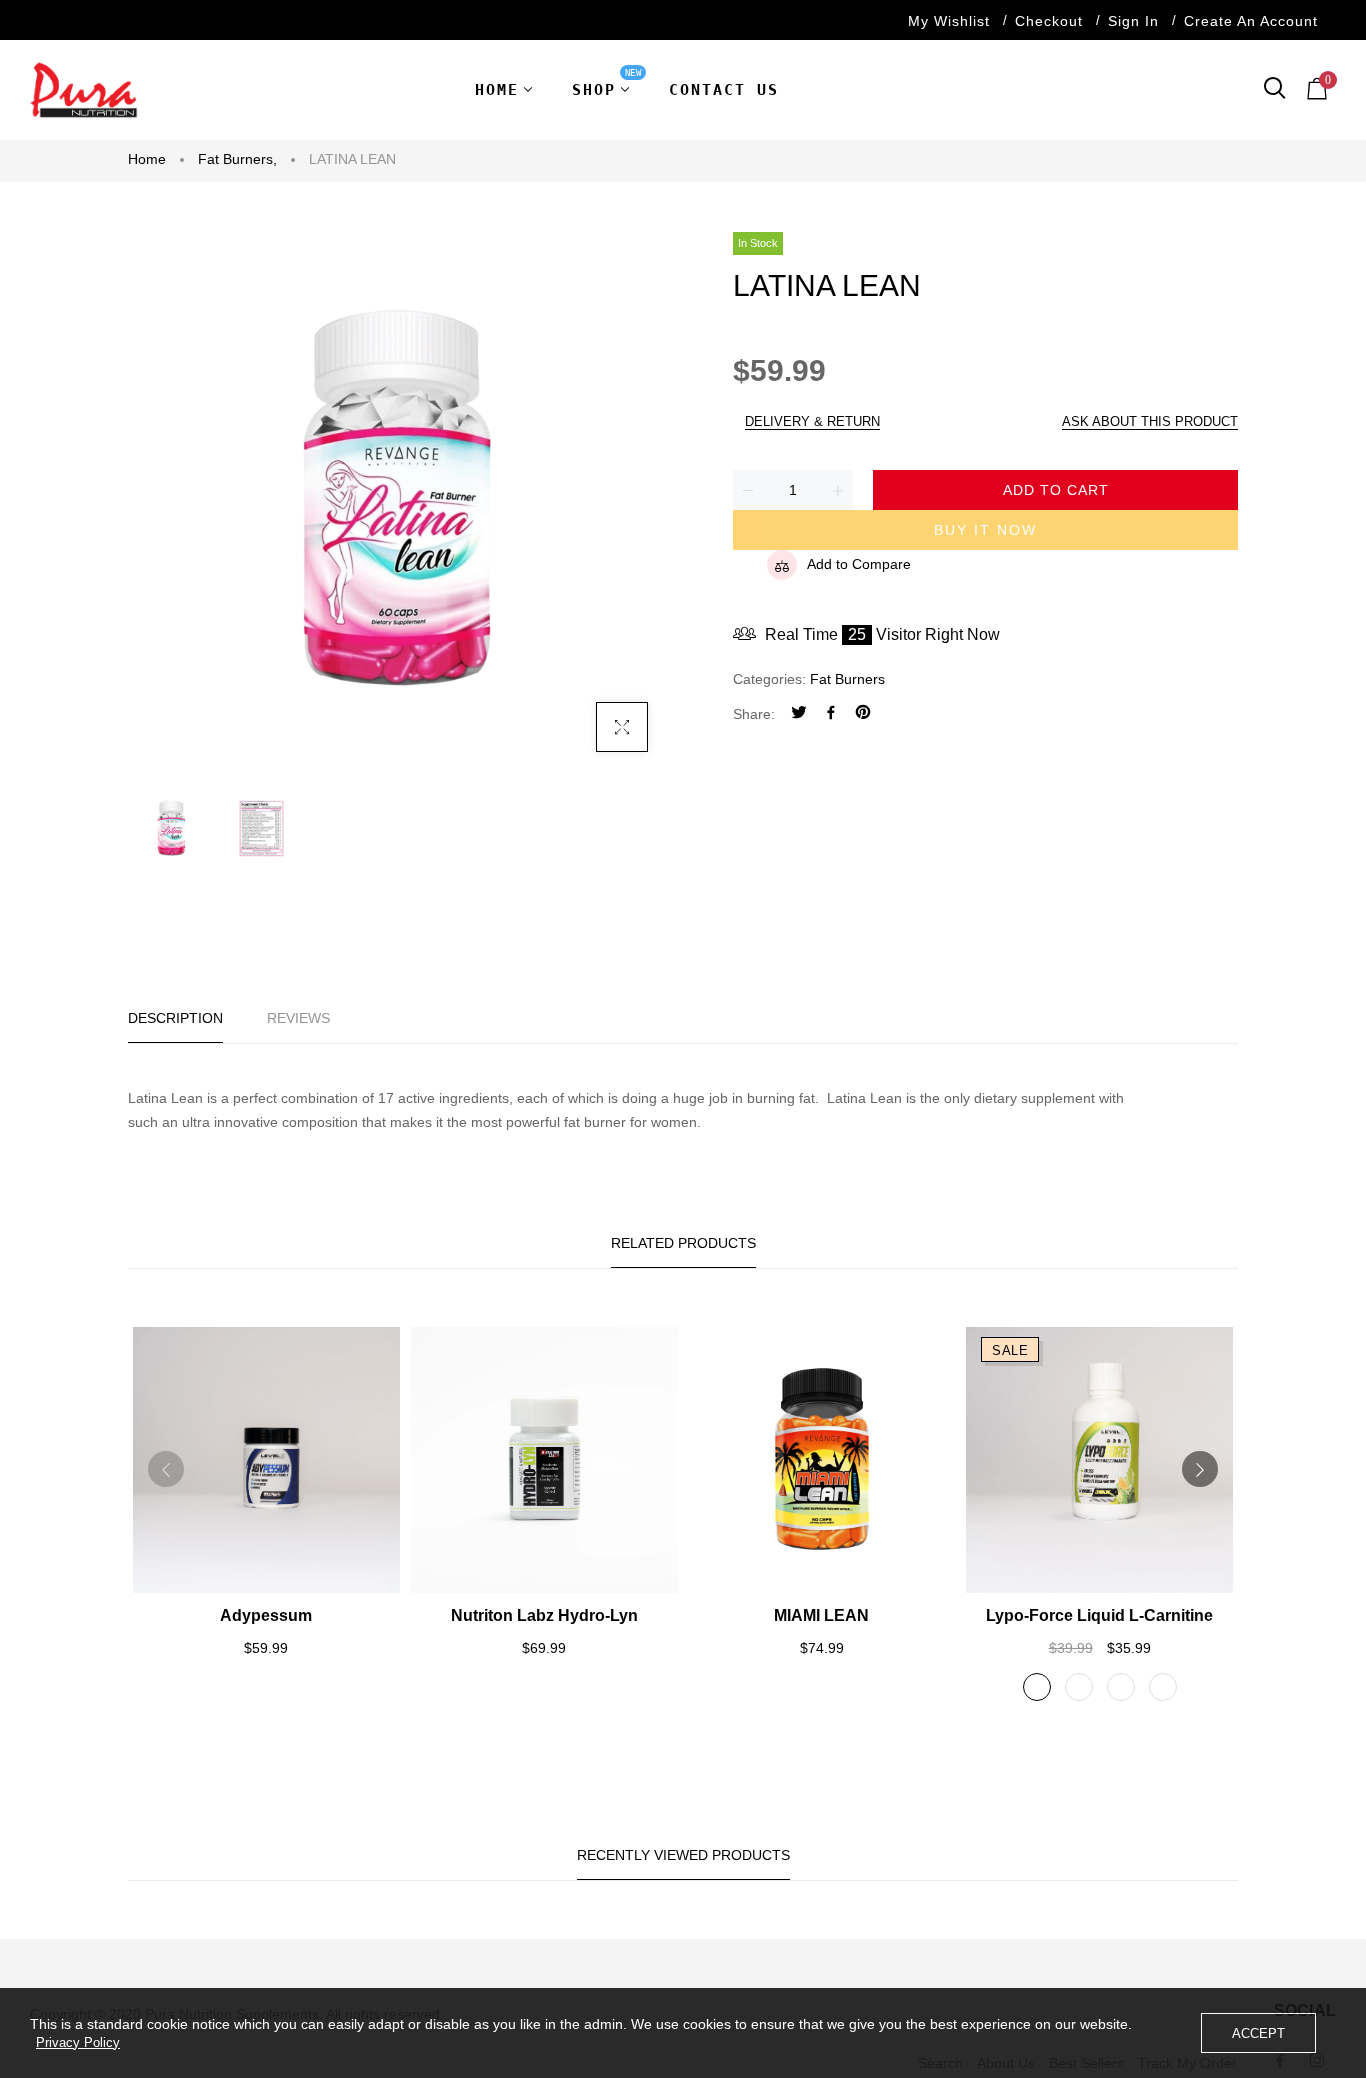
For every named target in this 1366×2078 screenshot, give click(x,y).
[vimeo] (863, 714)
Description (175, 1018)
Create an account (1251, 21)
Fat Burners (237, 159)
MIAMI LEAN (821, 1615)
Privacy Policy (78, 2042)
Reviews (298, 1018)
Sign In (1133, 21)
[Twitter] (799, 714)
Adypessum (266, 1615)
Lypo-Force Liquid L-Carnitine (1099, 1615)
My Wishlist (949, 21)
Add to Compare (859, 564)
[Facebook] (831, 714)
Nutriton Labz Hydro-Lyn (544, 1615)
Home (147, 159)
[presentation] (166, 1469)
